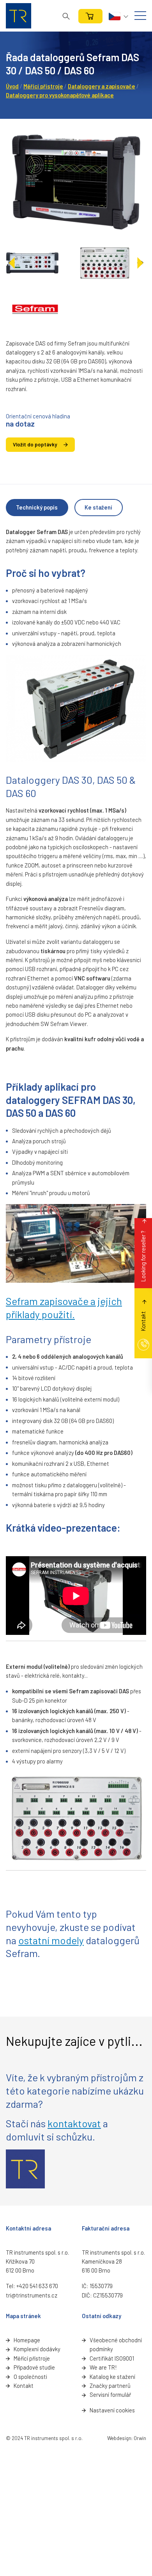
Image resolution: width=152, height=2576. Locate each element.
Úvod (12, 86)
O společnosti (30, 2377)
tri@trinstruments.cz (32, 2295)
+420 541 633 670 (37, 2286)
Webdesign (119, 2438)
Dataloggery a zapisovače (102, 86)
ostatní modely (51, 1940)
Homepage (27, 2340)
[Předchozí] (12, 263)
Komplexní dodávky (37, 2349)
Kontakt (24, 2386)
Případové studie (34, 2367)
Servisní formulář (110, 2394)
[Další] (140, 263)
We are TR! (103, 2367)
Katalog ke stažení (112, 2377)
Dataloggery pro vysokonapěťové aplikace (60, 95)
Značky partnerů (110, 2386)
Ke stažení (98, 507)
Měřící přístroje (32, 2358)
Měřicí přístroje (43, 86)
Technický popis (37, 507)
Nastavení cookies (112, 2410)
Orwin (140, 2438)
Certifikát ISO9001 (112, 2358)
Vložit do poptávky (35, 444)
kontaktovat (74, 2123)
